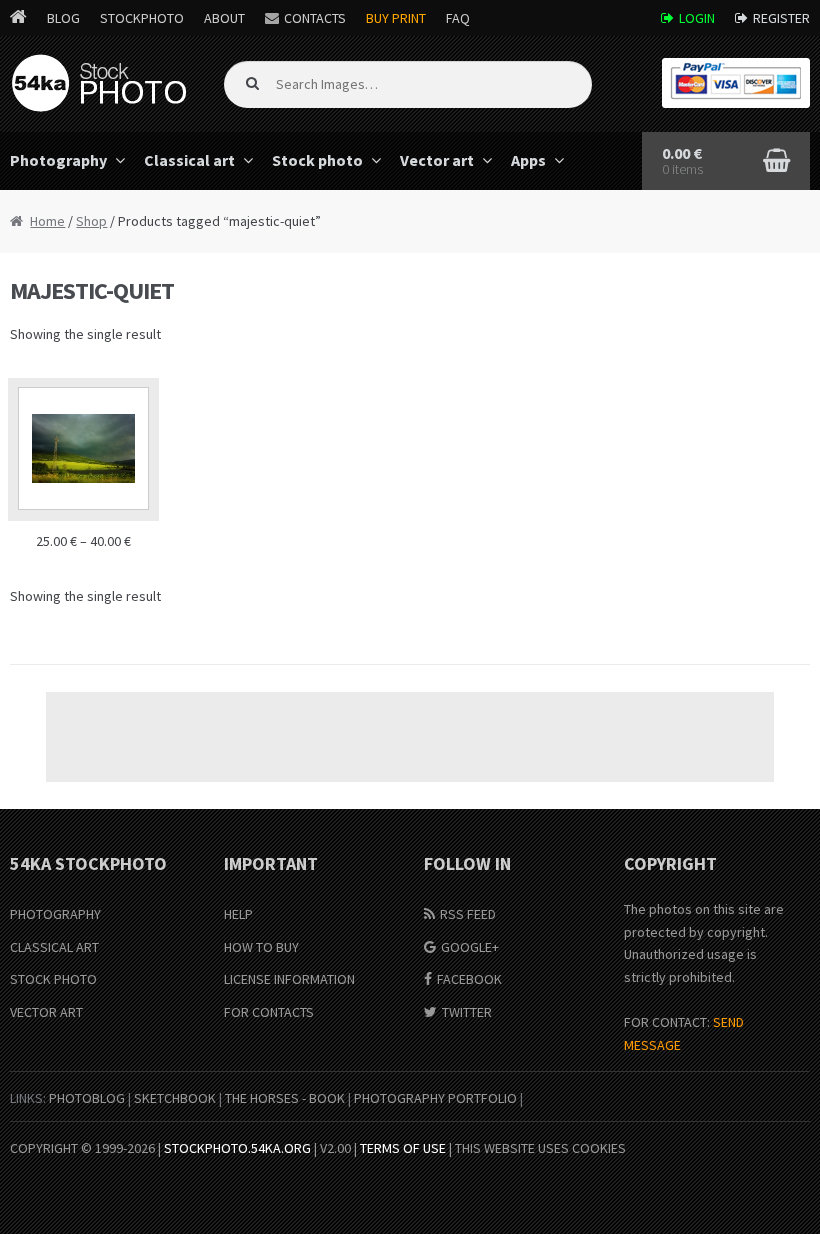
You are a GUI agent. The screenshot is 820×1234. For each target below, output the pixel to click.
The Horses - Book (285, 1098)
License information (289, 979)
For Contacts (269, 1012)
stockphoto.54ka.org (237, 1148)
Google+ (470, 947)
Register (781, 18)
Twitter (467, 1012)
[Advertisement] (410, 737)
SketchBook (175, 1098)
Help (238, 914)
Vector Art (46, 1012)
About (224, 18)
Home (47, 221)
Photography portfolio (435, 1098)
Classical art (189, 160)
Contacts (315, 18)
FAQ (458, 18)
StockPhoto (142, 18)
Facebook (469, 979)
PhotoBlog (87, 1098)
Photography (55, 914)
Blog (63, 18)
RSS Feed (468, 914)
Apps (528, 160)
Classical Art (54, 947)
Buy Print (396, 18)
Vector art (437, 160)
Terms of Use (403, 1148)
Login (697, 18)
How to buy (261, 947)
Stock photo (317, 160)
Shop (91, 221)
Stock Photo (53, 979)
